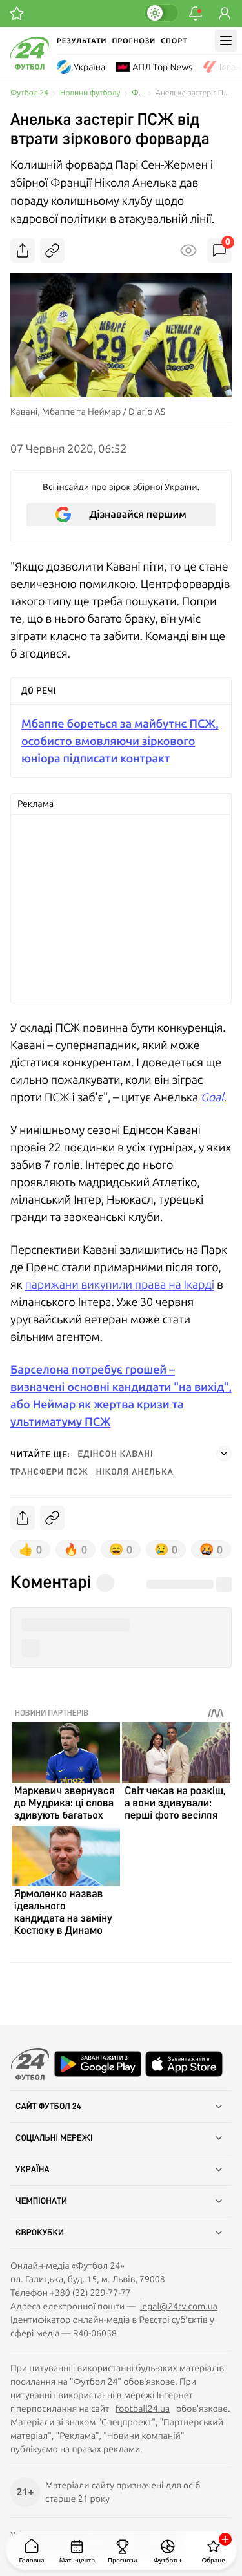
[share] (23, 251)
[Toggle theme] (161, 13)
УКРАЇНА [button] (33, 2170)
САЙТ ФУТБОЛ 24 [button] (48, 2107)
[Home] (30, 66)
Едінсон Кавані (116, 1454)
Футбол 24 (29, 93)
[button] (121, 1625)
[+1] (17, 14)
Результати (82, 41)
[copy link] (52, 251)
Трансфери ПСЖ (49, 1472)
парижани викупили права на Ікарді (120, 1284)
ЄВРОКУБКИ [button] (40, 2233)
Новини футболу (90, 93)
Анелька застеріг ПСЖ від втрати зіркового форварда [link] (194, 93)
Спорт (174, 41)
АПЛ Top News (162, 67)
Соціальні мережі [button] (54, 2138)
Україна (89, 67)
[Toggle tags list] (224, 1454)
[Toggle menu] (226, 41)
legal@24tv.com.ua (179, 2306)
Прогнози (134, 41)
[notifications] (196, 14)
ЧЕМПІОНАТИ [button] (41, 2201)
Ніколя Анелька (135, 1472)
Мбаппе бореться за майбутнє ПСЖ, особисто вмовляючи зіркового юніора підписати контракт (120, 741)
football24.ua (143, 2409)
